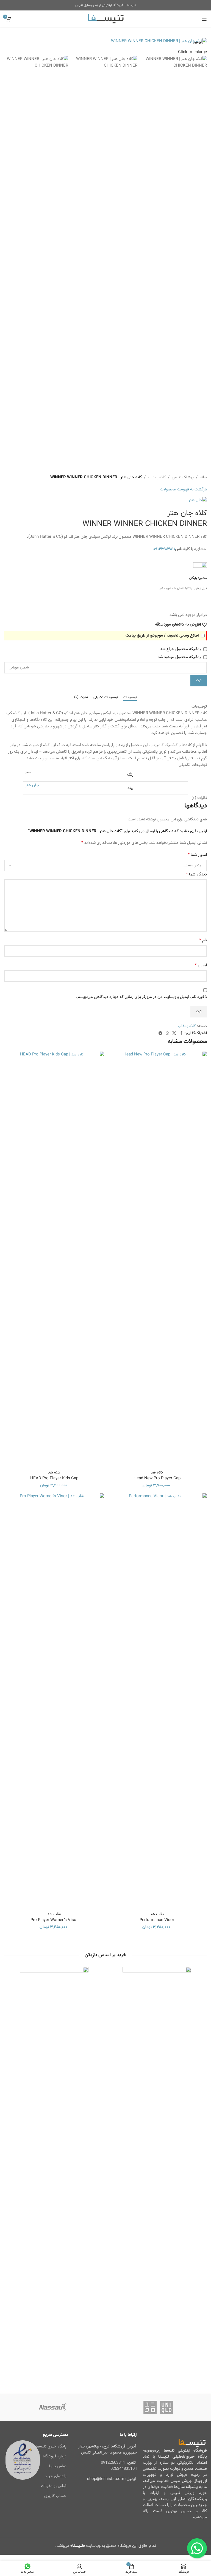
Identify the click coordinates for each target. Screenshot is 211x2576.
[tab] (130, 698)
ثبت (199, 680)
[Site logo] (106, 19)
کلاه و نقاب (157, 477)
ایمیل (201, 965)
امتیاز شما (197, 855)
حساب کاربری (55, 2496)
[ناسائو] (53, 2407)
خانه (203, 477)
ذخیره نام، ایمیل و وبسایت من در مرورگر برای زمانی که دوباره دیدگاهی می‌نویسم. (141, 997)
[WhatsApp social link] (167, 1034)
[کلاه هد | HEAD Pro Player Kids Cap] (54, 1258)
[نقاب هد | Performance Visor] (157, 1700)
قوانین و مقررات (54, 2486)
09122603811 (113, 2463)
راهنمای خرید (56, 2476)
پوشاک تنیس (183, 477)
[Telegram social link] (160, 1034)
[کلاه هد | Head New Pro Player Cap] (157, 1258)
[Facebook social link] (181, 1034)
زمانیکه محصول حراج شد (181, 649)
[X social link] (174, 1034)
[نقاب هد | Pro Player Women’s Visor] (54, 1700)
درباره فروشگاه (55, 2456)
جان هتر (32, 785)
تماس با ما (58, 2466)
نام (203, 940)
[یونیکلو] (158, 2407)
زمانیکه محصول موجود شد (180, 657)
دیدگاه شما (196, 875)
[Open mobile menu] (204, 19)
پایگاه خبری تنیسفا (51, 2447)
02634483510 (123, 2469)
